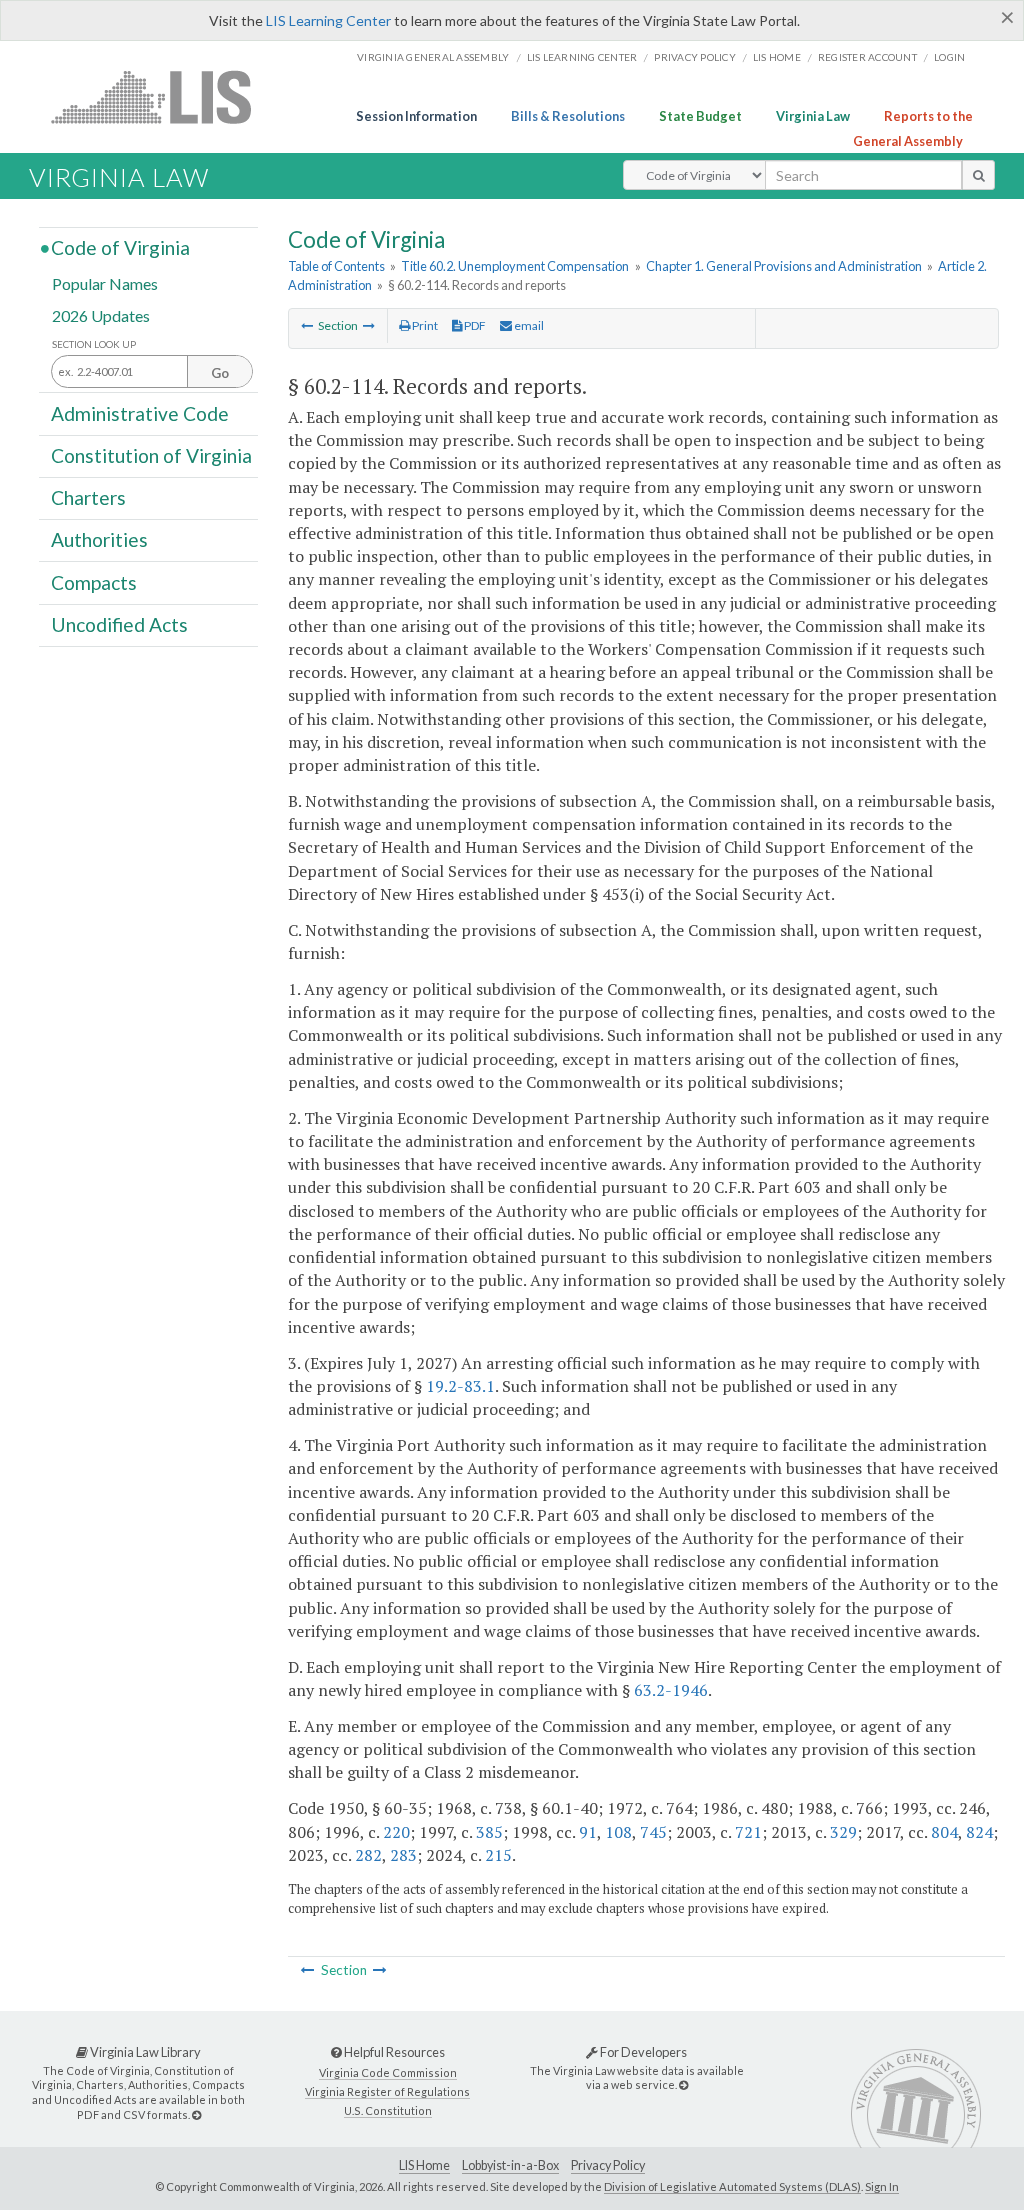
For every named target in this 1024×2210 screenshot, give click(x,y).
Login (949, 57)
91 (588, 1832)
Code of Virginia (120, 247)
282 (368, 1855)
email (528, 325)
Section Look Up (94, 344)
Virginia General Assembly (433, 57)
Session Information (416, 116)
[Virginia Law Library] (196, 2114)
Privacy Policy (695, 57)
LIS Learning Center (328, 20)
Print (424, 325)
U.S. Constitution (388, 2110)
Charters (88, 497)
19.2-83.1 (460, 1386)
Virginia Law (813, 116)
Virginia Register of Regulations (387, 2091)
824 (979, 1832)
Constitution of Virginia (151, 455)
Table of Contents (336, 266)
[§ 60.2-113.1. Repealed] (307, 325)
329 (843, 1832)
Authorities (99, 539)
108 (618, 1832)
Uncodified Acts (119, 624)
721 (748, 1832)
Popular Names (105, 283)
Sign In (882, 2186)
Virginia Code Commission (388, 2072)
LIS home (777, 57)
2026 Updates (101, 314)
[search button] (978, 175)
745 (653, 1832)
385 (489, 1832)
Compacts (94, 581)
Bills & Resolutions (568, 116)
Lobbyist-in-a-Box (510, 2165)
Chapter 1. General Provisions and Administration (784, 266)
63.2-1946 (671, 1690)
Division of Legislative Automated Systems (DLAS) (732, 2186)
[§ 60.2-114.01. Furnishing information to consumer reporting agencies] (369, 325)
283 (403, 1855)
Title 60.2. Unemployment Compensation (515, 266)
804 (944, 1832)
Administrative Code (140, 412)
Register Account (867, 57)
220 (396, 1832)
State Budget (700, 116)
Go (220, 373)
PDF (474, 325)
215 (498, 1855)
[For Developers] (683, 2084)
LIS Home (424, 2165)
